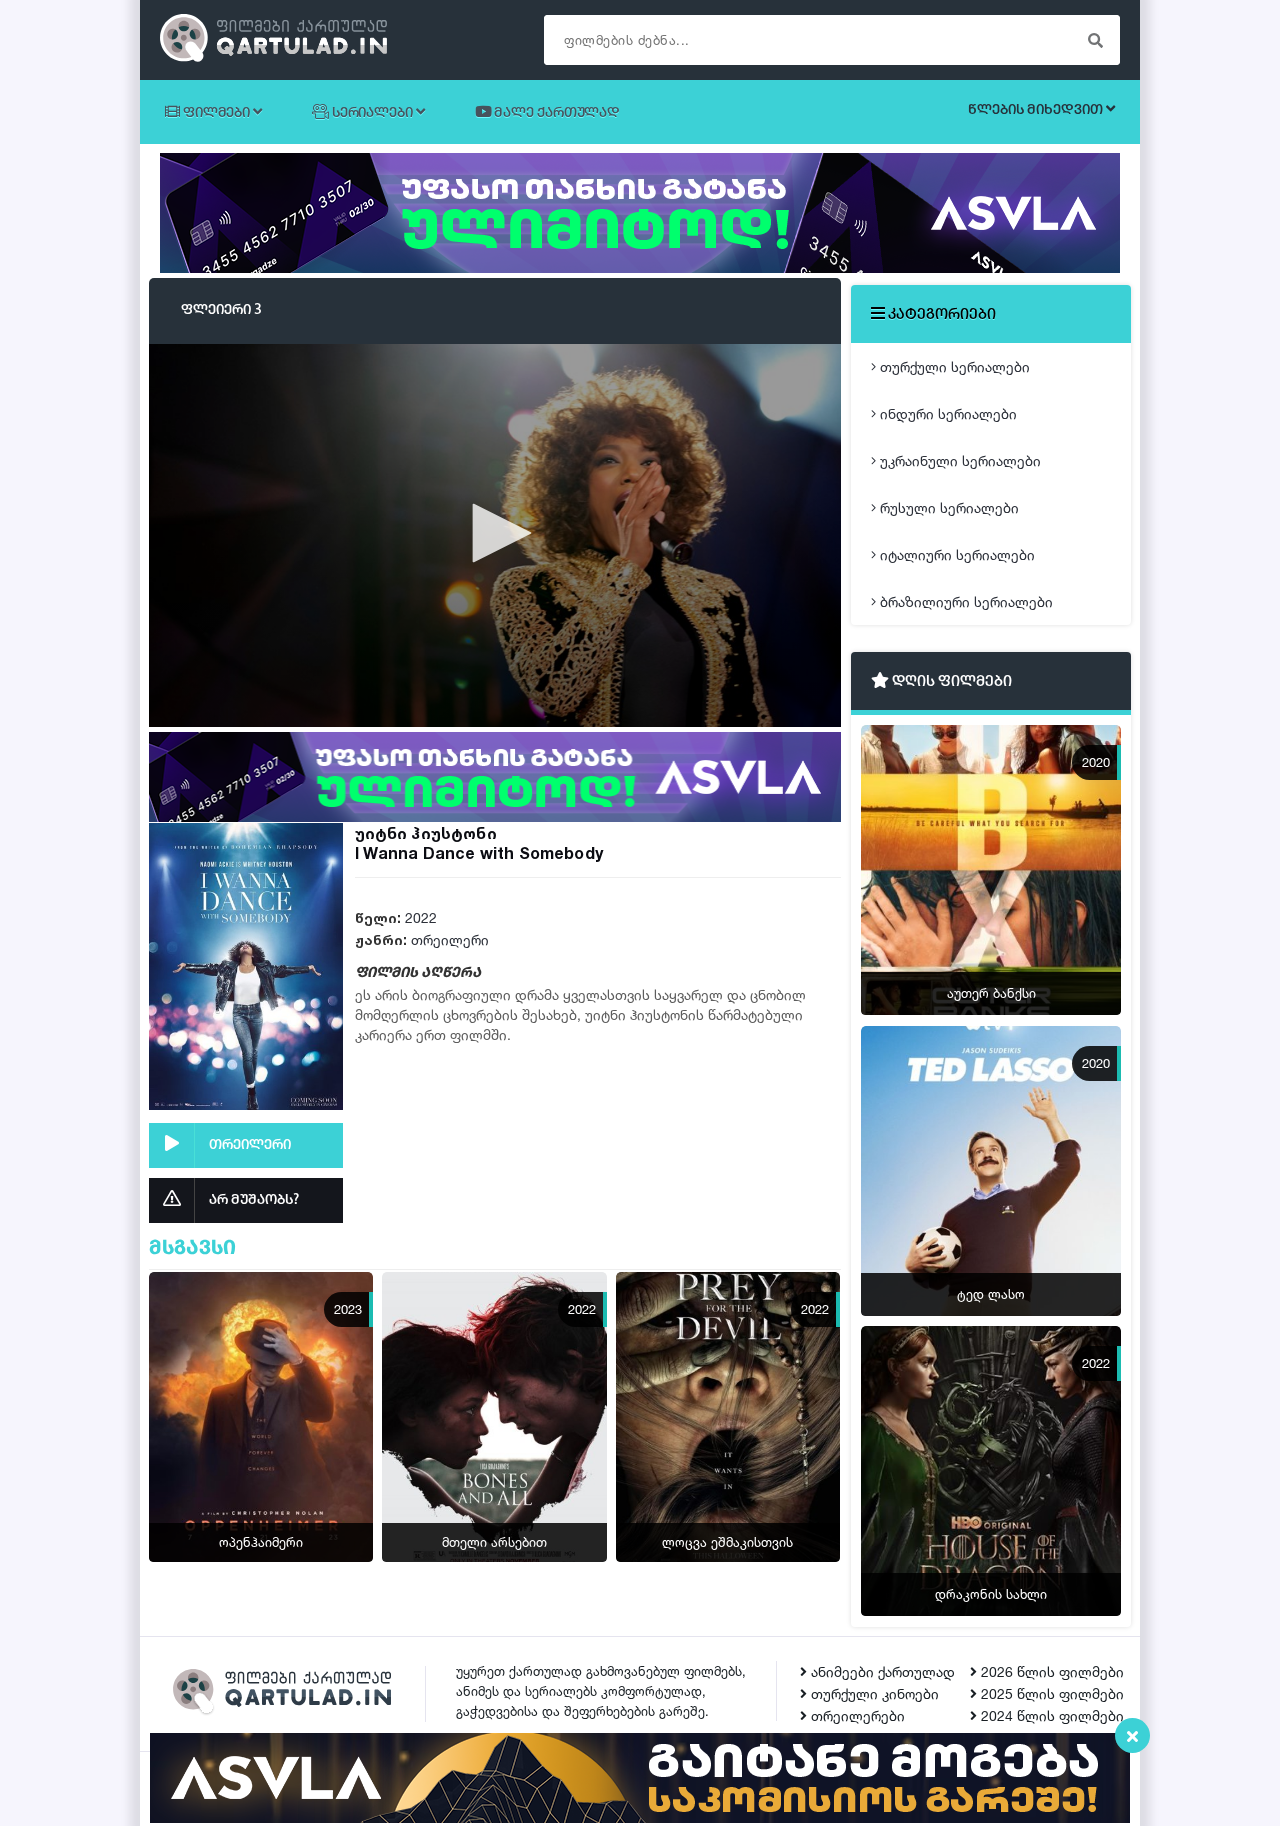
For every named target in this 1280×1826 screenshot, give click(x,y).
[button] (495, 533)
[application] (495, 534)
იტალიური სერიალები (955, 554)
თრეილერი (450, 939)
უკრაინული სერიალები (958, 460)
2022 (421, 917)
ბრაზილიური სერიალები (964, 601)
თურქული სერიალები (953, 366)
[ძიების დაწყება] (1095, 40)
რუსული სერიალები (947, 507)
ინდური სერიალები (946, 413)
